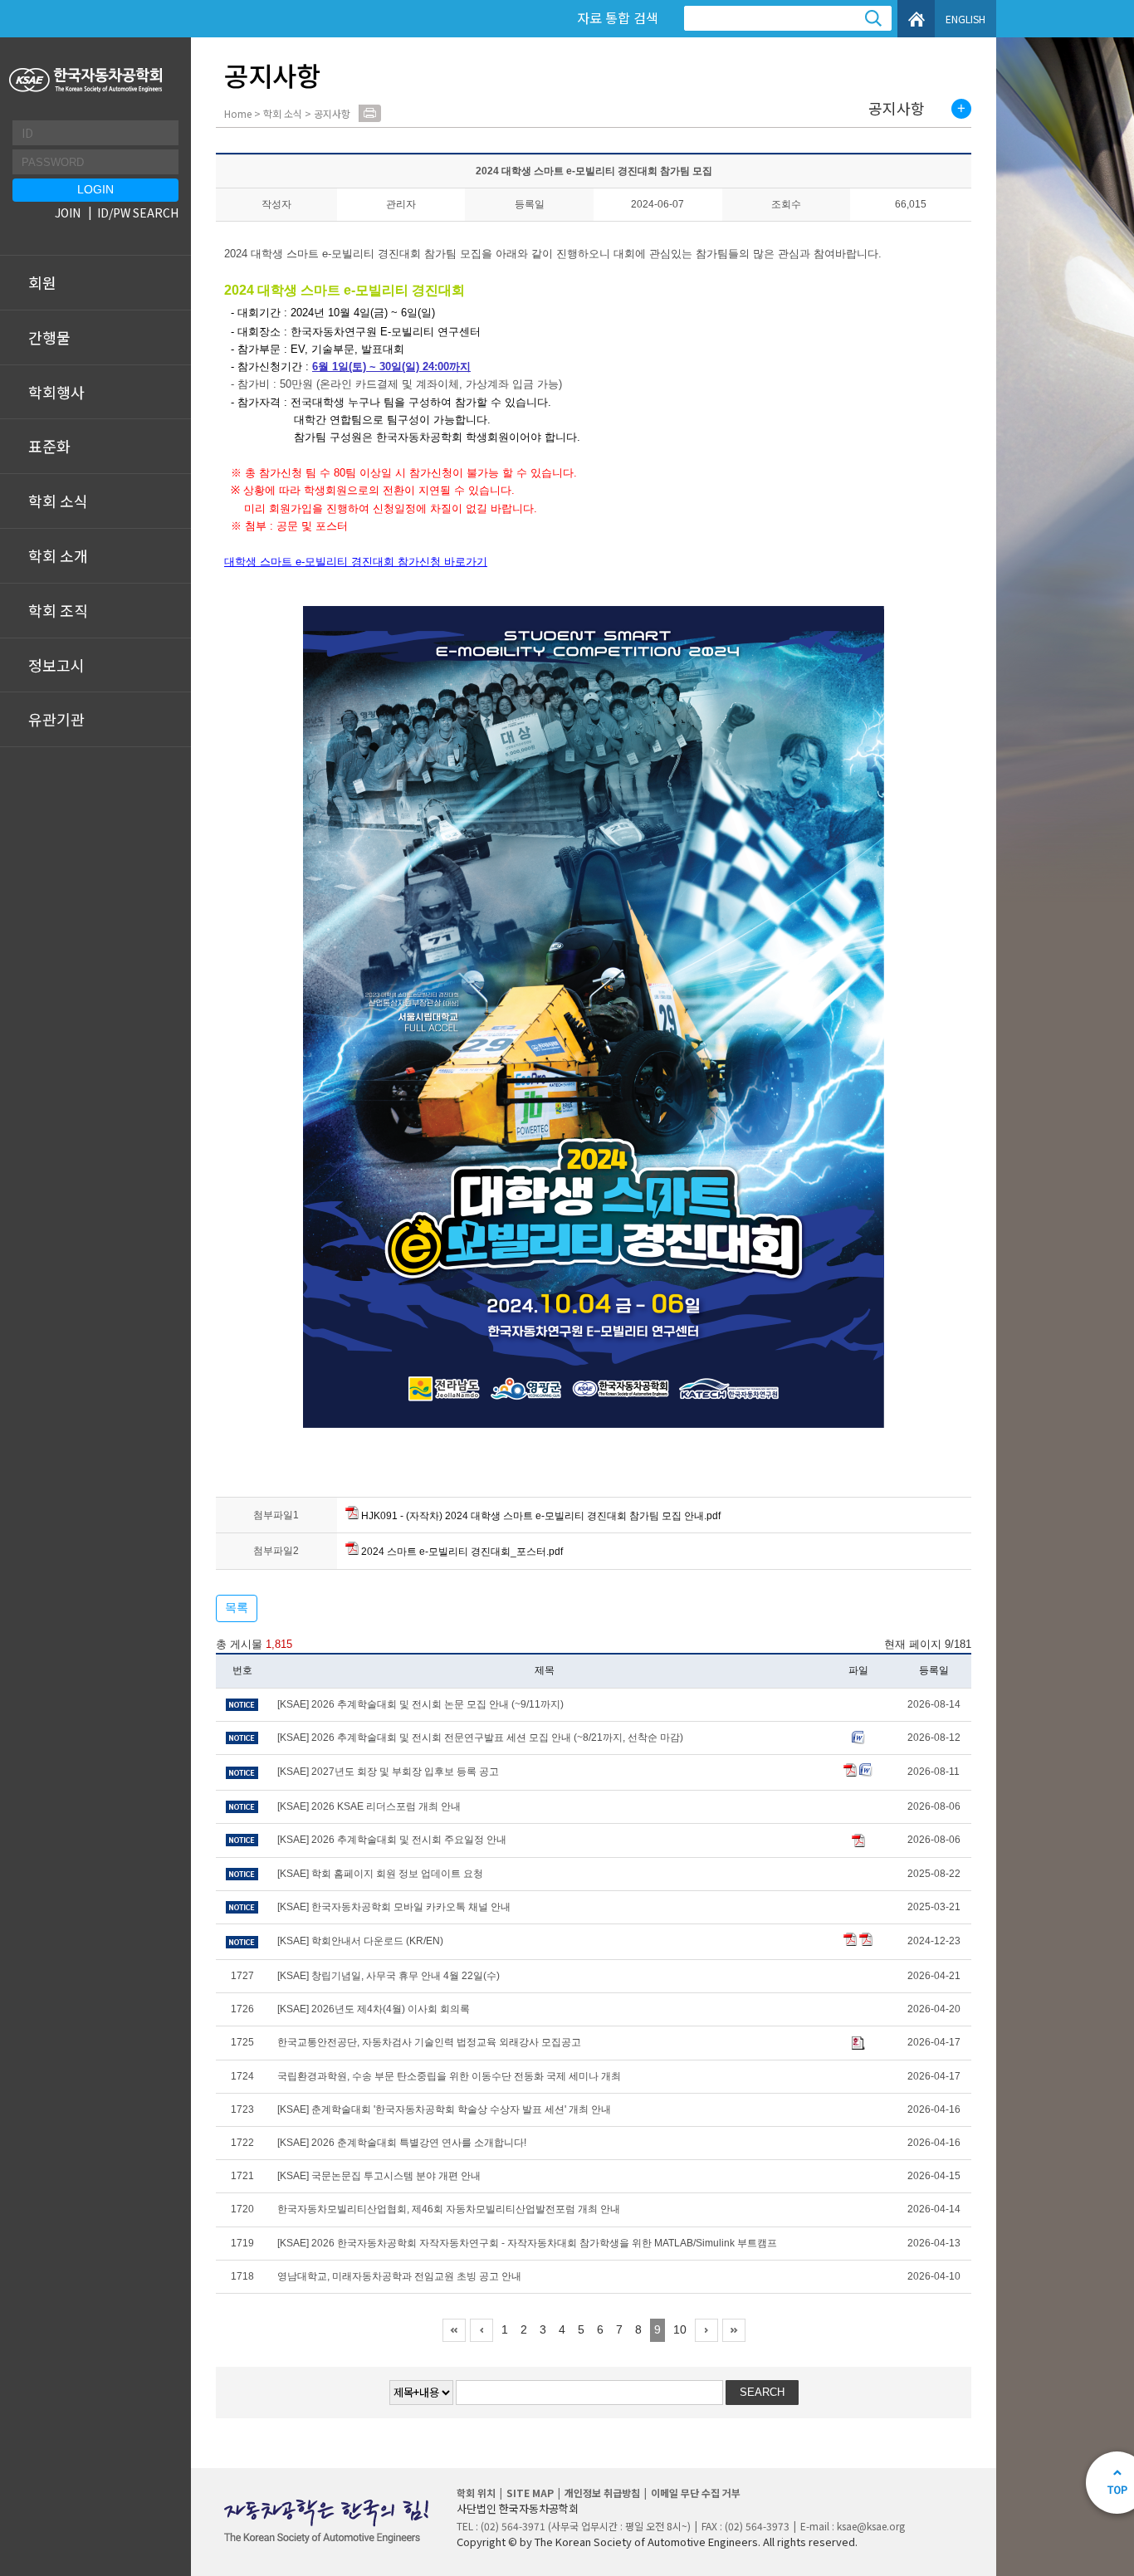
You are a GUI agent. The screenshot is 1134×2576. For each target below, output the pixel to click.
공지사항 (897, 109)
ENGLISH (965, 19)
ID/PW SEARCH (138, 213)
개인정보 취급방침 (602, 2493)
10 (680, 2329)
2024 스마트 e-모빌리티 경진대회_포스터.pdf (461, 1552)
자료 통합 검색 (618, 17)
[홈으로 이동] (88, 80)
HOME (916, 19)
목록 (237, 1607)
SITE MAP (530, 2493)
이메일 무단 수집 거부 (696, 2493)
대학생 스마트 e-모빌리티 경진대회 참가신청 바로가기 (356, 562)
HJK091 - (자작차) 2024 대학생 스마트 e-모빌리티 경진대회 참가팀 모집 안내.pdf (540, 1516)
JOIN (68, 213)
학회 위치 (476, 2493)
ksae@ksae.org (871, 2526)
